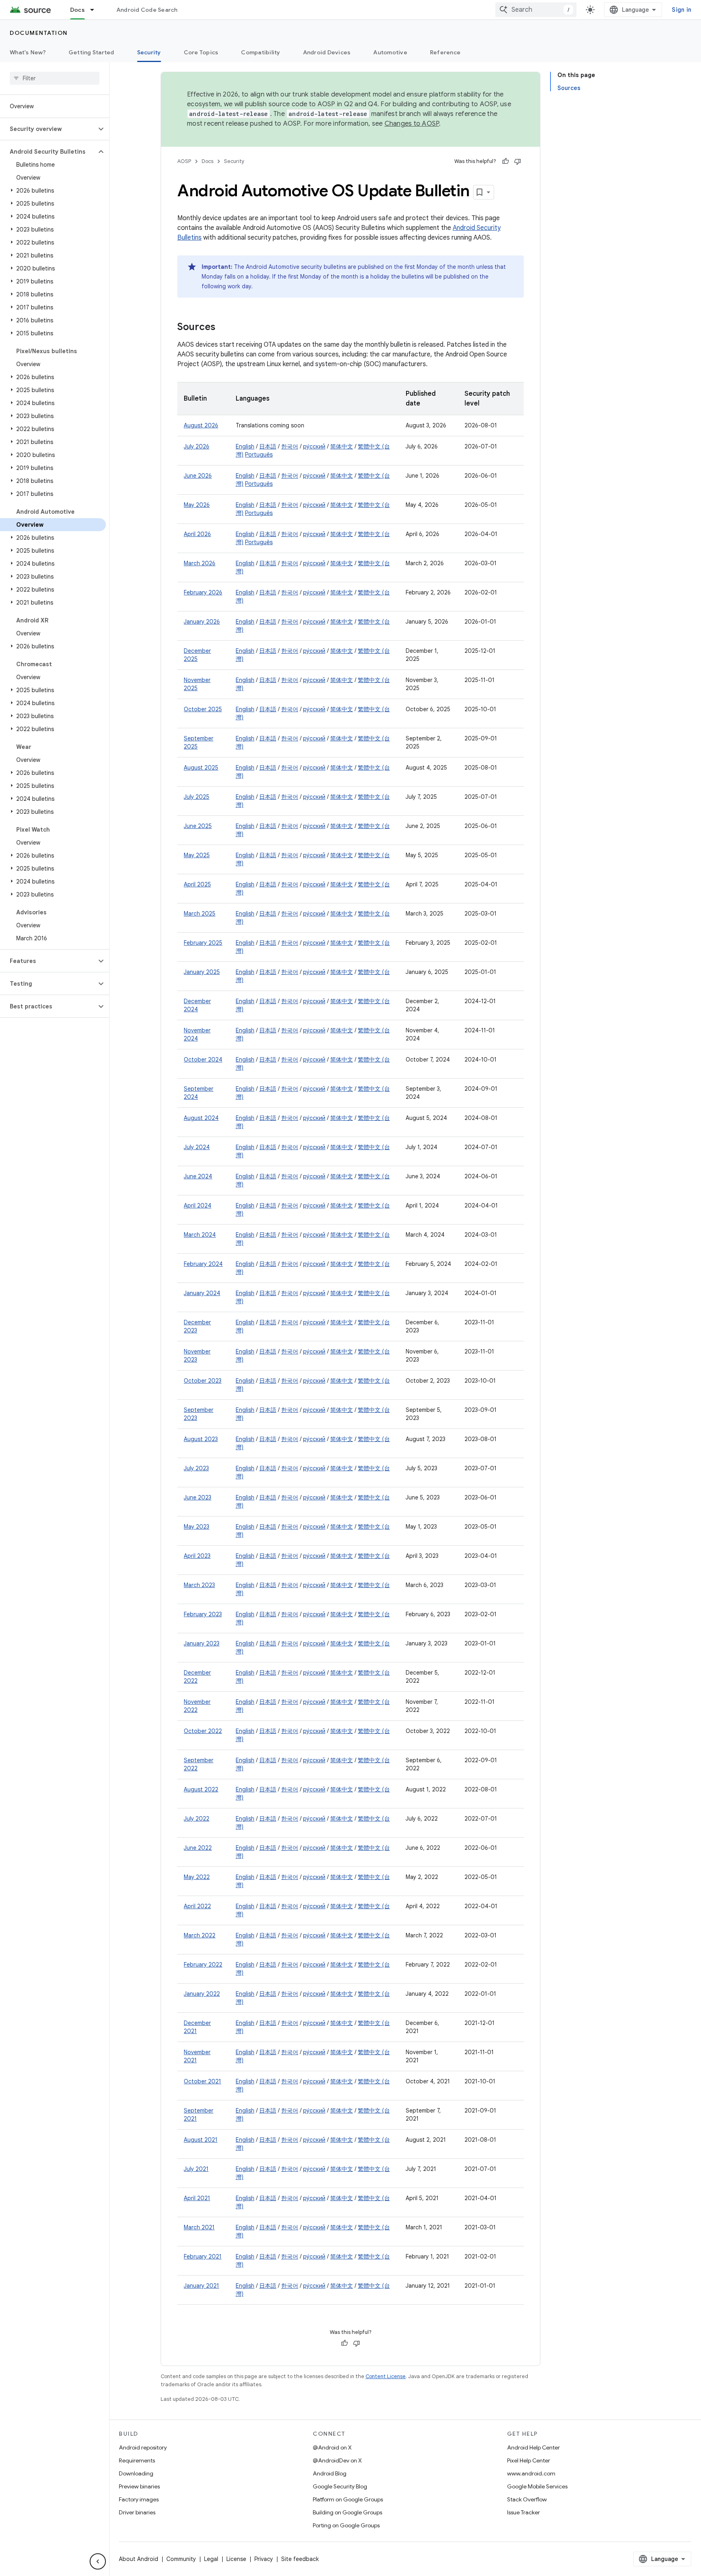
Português (259, 455)
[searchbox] (55, 78)
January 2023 (202, 1643)
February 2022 (203, 1965)
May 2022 (197, 1877)
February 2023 (203, 1614)
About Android (139, 2559)
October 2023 (203, 1381)
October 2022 (203, 1731)
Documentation (39, 33)
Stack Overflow (527, 2499)
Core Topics (201, 52)
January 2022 (202, 1994)
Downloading (136, 2473)
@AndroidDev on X (337, 2460)
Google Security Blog (340, 2486)
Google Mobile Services (537, 2486)
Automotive (390, 52)
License (236, 2559)
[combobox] (536, 10)
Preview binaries (139, 2486)
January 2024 (202, 1293)
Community (181, 2559)
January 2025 (202, 972)
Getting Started (91, 52)
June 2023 (198, 1497)
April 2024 (198, 1205)
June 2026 (198, 476)
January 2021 (201, 2286)
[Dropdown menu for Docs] (96, 10)
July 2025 (197, 797)
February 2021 (203, 2256)
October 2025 (203, 709)
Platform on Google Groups (348, 2499)
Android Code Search (147, 10)
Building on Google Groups (347, 2512)
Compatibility (260, 52)
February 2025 (203, 943)
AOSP (184, 161)
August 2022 (201, 1789)
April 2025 (197, 884)
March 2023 (199, 1585)
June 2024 (198, 1176)
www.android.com (531, 2473)
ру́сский (314, 446)
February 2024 (203, 1264)
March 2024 (200, 1235)
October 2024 (203, 1060)
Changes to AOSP (412, 124)
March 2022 (200, 1935)
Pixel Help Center (529, 2460)
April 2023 (197, 1556)
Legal (211, 2559)
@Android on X (332, 2447)
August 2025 (201, 768)
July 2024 (197, 1147)
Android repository (143, 2447)
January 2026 (202, 622)
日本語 (268, 446)
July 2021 (196, 2169)
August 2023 (201, 1439)
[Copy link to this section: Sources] (224, 328)
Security (149, 52)
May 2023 (197, 1527)
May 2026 (197, 505)
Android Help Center (533, 2447)
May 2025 (197, 855)
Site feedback (300, 2559)
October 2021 (202, 2081)
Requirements (137, 2460)
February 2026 (203, 592)
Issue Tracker (524, 2512)
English (245, 446)
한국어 (290, 446)
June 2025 (198, 826)
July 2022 (197, 1819)
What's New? (28, 52)
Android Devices (327, 52)
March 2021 (199, 2227)
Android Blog (330, 2473)
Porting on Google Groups (346, 2525)
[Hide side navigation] (98, 2561)
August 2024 (201, 1118)
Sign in (682, 10)
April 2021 (197, 2198)
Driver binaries (137, 2512)
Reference (445, 52)
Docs (77, 10)
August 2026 (201, 425)
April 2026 (197, 534)
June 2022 (198, 1848)
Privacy (264, 2559)
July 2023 (196, 1468)
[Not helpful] (518, 161)
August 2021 (201, 2140)
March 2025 (200, 914)
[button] (48, 129)
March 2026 (200, 563)
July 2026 (197, 446)
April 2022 (197, 1906)
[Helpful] (505, 161)
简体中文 (342, 446)
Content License (386, 2376)
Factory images (139, 2499)
